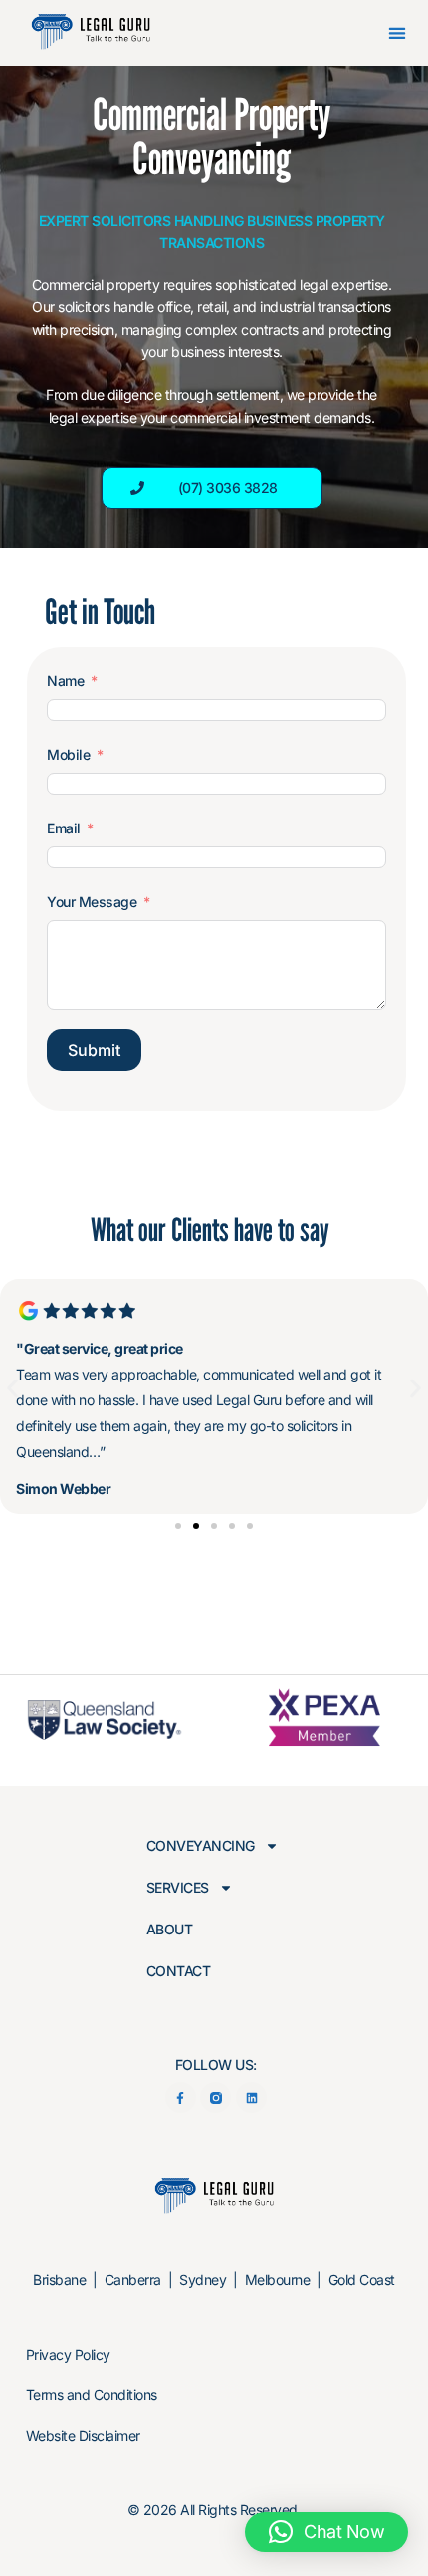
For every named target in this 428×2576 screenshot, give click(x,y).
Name (65, 681)
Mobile (68, 754)
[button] (398, 33)
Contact (179, 1971)
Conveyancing (201, 1846)
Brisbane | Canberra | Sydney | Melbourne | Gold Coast (214, 2279)
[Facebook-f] (181, 2097)
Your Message (92, 902)
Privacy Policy (68, 2355)
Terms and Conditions (92, 2394)
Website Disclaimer (83, 2435)
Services (178, 1888)
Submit (94, 1050)
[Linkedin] (251, 2097)
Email (64, 828)
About (170, 1930)
